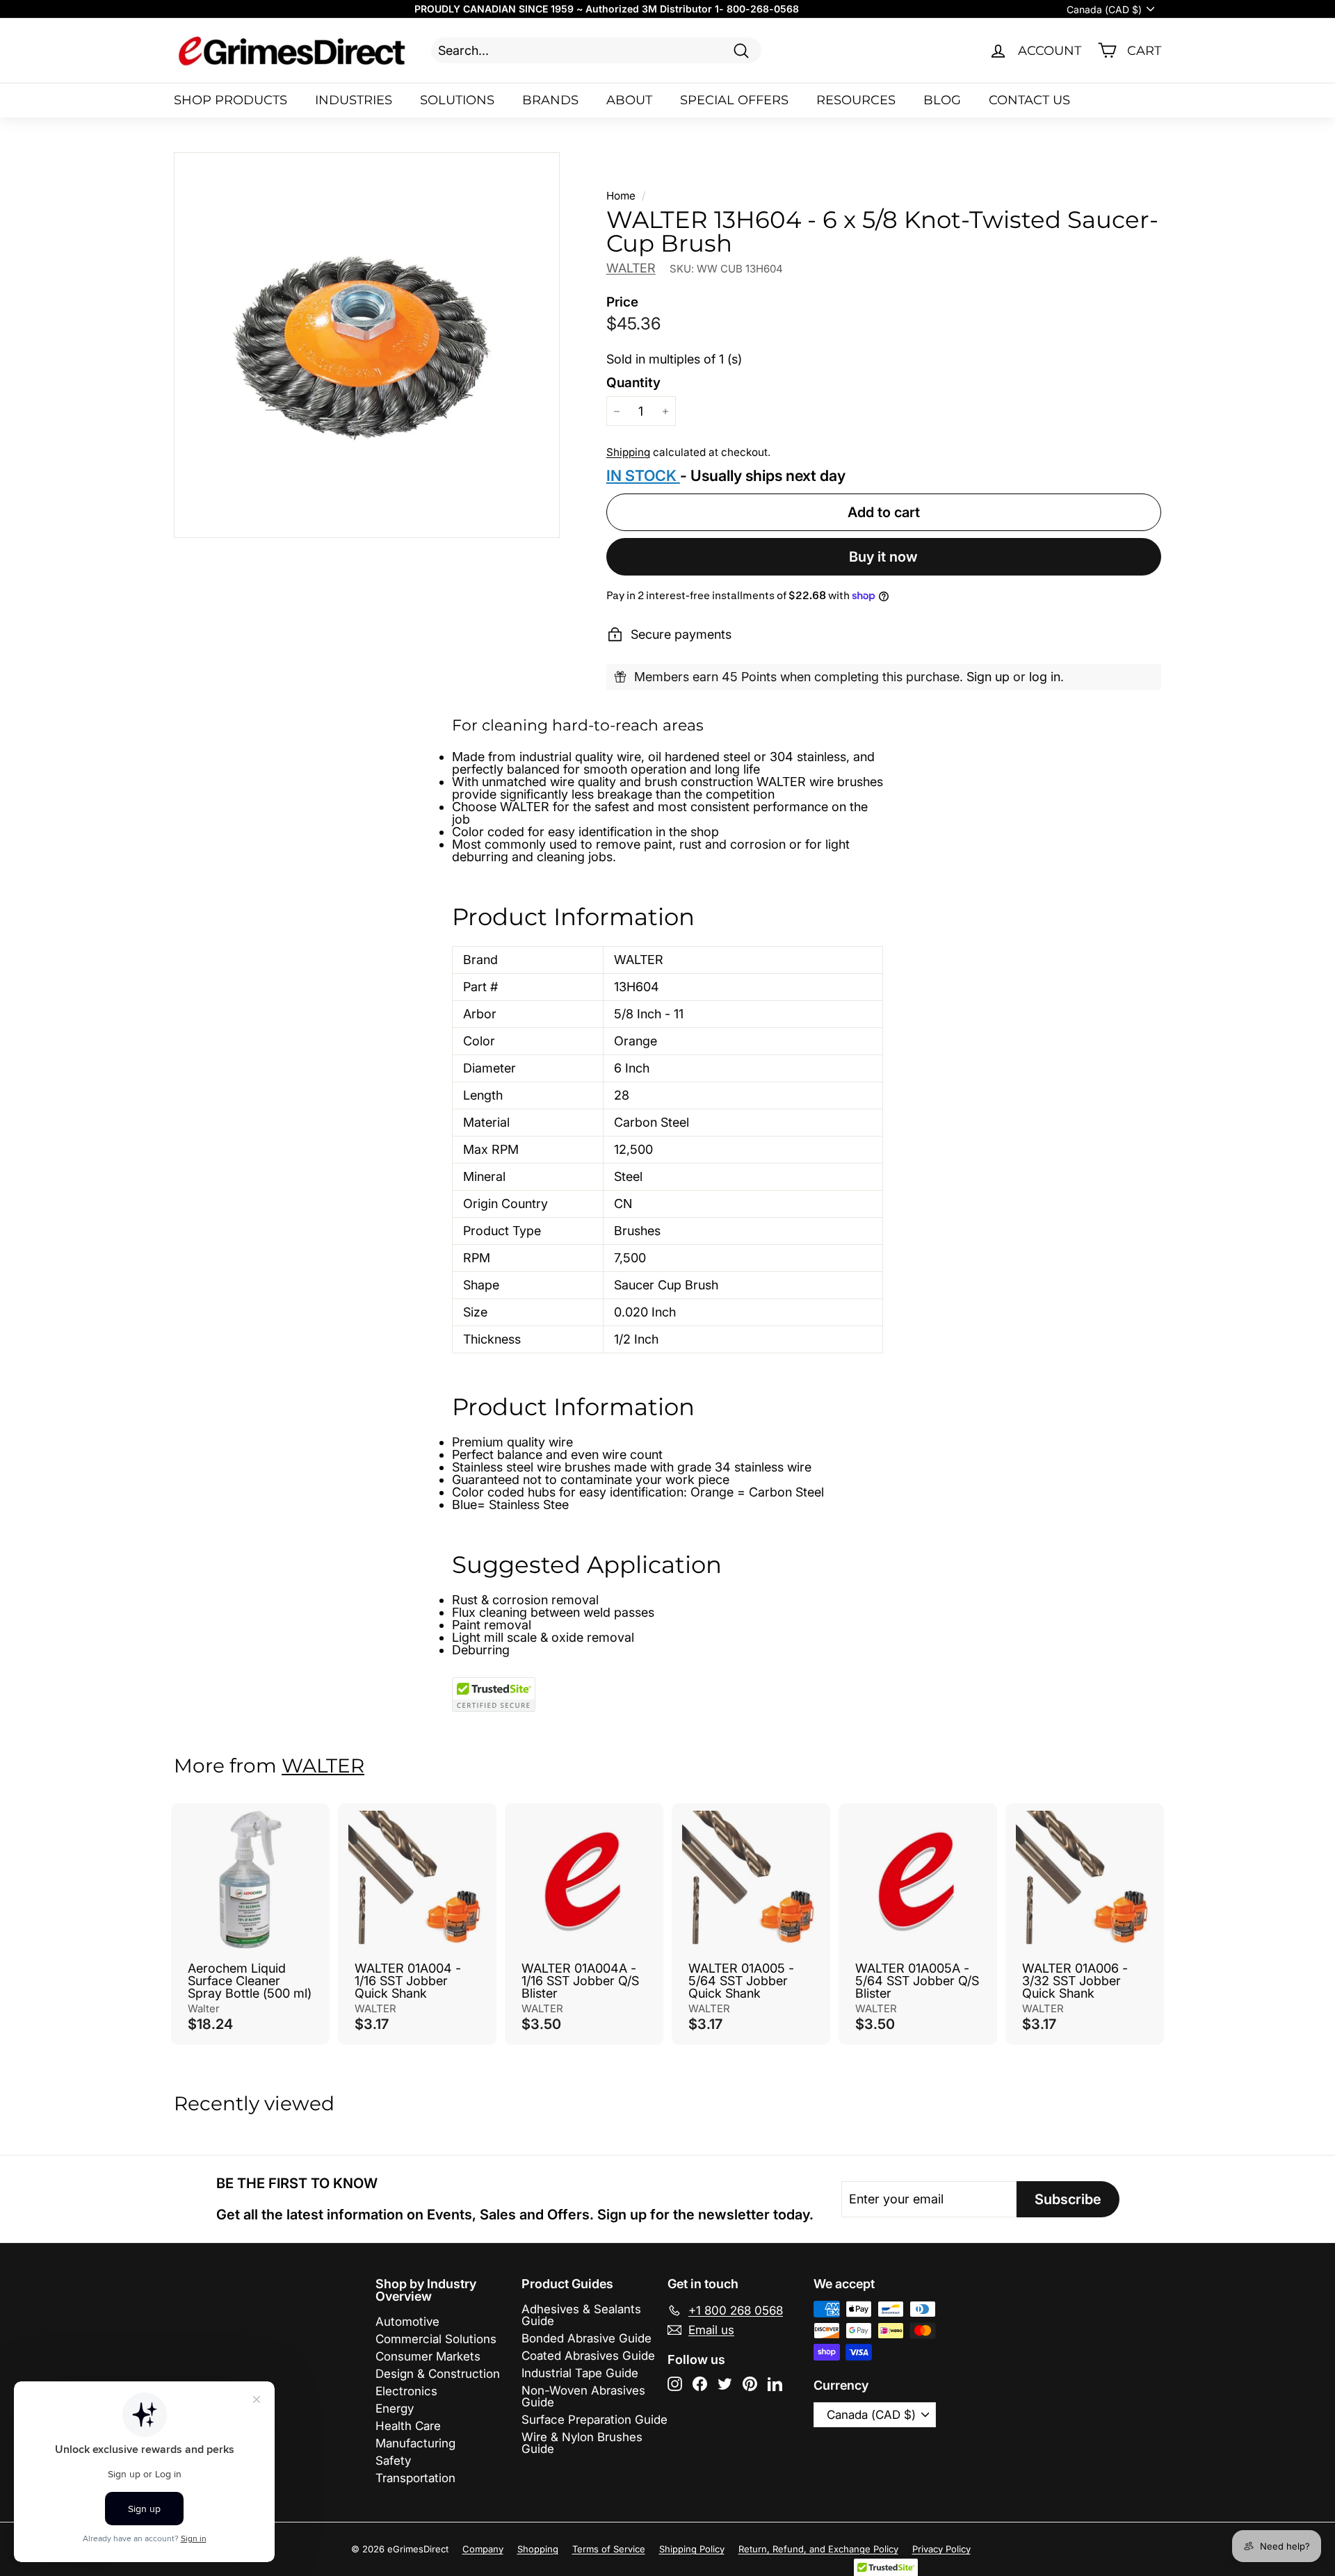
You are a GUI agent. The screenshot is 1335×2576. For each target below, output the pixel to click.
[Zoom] (367, 345)
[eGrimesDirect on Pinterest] (750, 2384)
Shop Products (230, 100)
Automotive (407, 2322)
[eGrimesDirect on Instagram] (675, 2384)
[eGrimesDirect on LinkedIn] (775, 2384)
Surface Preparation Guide (594, 2420)
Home (621, 196)
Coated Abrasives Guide (588, 2356)
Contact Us (1029, 100)
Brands (550, 100)
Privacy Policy (941, 2549)
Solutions (457, 100)
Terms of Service (609, 2549)
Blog (942, 100)
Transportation (415, 2478)
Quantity (633, 383)
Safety (393, 2461)
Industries (354, 100)
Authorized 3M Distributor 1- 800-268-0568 (692, 9)
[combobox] (596, 50)
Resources (856, 100)
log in (1045, 677)
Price (622, 302)
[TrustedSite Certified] (494, 1695)
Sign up (988, 677)
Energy (395, 2408)
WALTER (631, 268)
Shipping (628, 452)
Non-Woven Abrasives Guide (583, 2396)
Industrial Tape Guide (580, 2373)
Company (483, 2549)
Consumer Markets (428, 2356)
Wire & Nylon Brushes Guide (582, 2443)
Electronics (406, 2391)
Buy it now (883, 557)
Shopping (538, 2549)
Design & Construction (438, 2374)
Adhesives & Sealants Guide (581, 2315)
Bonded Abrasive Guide (586, 2338)
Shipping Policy (692, 2549)
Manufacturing (415, 2443)
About (629, 100)
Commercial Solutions (436, 2339)
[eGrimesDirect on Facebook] (700, 2384)
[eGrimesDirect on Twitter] (725, 2384)
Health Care (408, 2426)
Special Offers (734, 100)
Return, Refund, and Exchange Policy (818, 2549)
